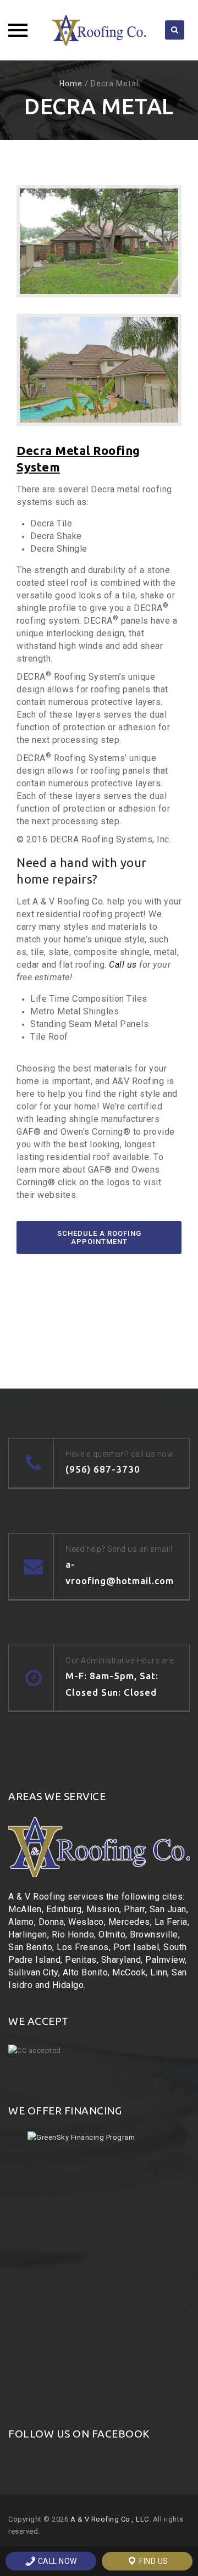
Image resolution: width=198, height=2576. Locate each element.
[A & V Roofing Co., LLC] (99, 30)
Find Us (153, 2561)
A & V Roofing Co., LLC (110, 2519)
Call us (123, 965)
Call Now (56, 2561)
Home (71, 84)
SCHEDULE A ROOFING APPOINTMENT (99, 1237)
